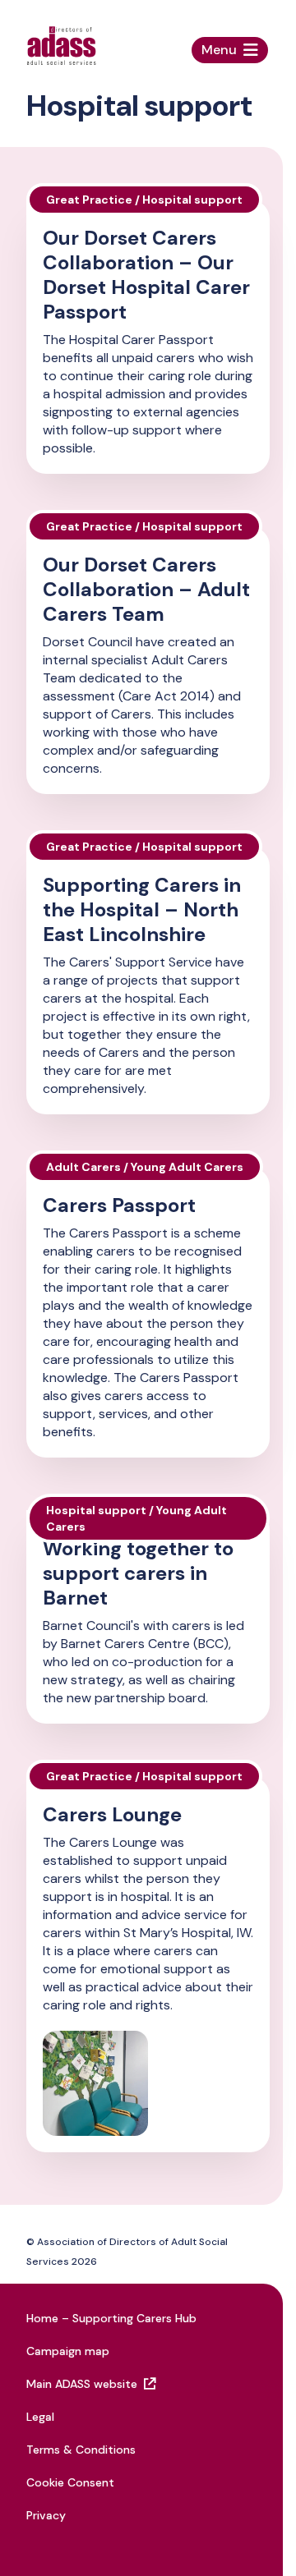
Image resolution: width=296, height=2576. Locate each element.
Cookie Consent (70, 2482)
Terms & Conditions (81, 2450)
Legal (40, 2417)
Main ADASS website (82, 2384)
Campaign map (68, 2351)
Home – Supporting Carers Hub (111, 2318)
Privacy (46, 2515)
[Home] (61, 46)
